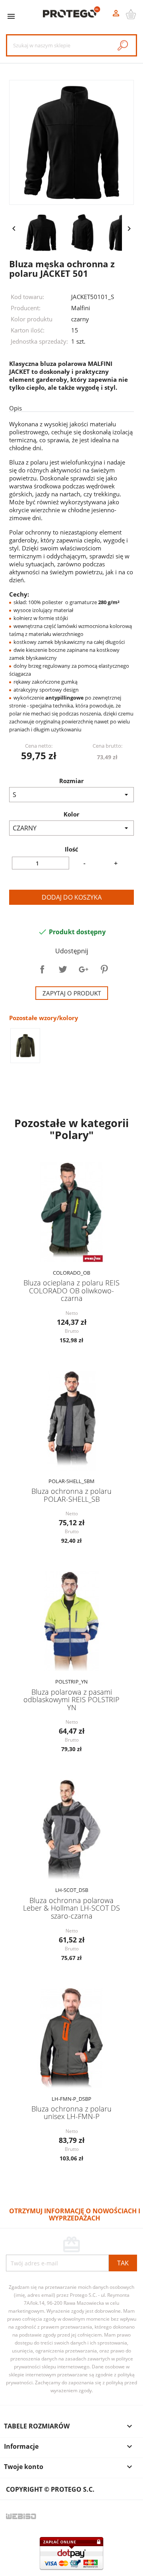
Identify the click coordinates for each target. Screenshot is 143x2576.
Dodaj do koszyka (72, 897)
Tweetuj (63, 969)
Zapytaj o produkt (72, 993)
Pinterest (104, 969)
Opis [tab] (15, 408)
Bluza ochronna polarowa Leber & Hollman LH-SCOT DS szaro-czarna (71, 1908)
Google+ (83, 969)
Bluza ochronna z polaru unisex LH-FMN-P (71, 2112)
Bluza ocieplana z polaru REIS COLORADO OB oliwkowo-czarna (71, 1290)
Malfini (81, 308)
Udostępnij (42, 969)
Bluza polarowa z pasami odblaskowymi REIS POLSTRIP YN (71, 1700)
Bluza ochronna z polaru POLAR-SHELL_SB (71, 1495)
